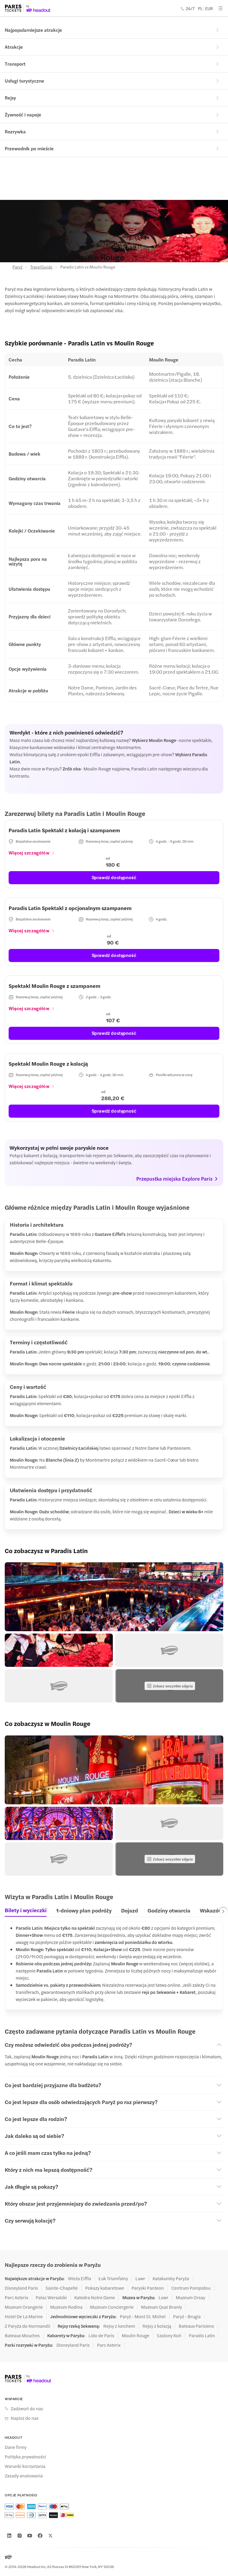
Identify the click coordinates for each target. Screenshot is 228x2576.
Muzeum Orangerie (24, 2307)
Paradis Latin (202, 2335)
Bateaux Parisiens (196, 2326)
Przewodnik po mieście (29, 148)
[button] (114, 1597)
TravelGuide (41, 267)
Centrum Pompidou (191, 2288)
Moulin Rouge (136, 2335)
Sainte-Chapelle (62, 2288)
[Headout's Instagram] (20, 2536)
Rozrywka (15, 131)
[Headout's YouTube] (30, 2536)
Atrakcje (14, 47)
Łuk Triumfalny (113, 2278)
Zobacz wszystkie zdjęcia (173, 1686)
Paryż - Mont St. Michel (143, 2316)
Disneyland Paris (21, 2288)
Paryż (18, 267)
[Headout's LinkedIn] (9, 2536)
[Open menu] (221, 8)
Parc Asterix (16, 2297)
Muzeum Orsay (190, 2297)
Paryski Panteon (148, 2288)
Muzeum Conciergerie (112, 2307)
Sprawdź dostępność (114, 877)
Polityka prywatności (25, 2457)
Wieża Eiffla (80, 2278)
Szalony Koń (169, 2335)
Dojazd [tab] (130, 1910)
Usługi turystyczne (24, 81)
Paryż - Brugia (187, 2316)
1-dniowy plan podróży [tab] (84, 1910)
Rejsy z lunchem (119, 2326)
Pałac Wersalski (51, 2297)
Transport (15, 64)
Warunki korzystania (25, 2466)
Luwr (140, 2278)
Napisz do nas (25, 2418)
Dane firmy (16, 2447)
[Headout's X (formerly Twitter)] (50, 2536)
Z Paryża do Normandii (27, 2326)
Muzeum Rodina (66, 2307)
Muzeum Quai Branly (161, 2307)
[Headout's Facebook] (40, 2536)
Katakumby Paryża (171, 2278)
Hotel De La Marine (24, 2316)
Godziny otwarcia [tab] (169, 1910)
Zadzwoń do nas (27, 2408)
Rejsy (10, 98)
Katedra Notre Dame (95, 2297)
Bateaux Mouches (22, 2335)
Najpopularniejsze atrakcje (33, 30)
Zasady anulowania (24, 2476)
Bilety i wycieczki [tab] (26, 1910)
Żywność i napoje (23, 114)
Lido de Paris (101, 2335)
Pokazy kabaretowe (105, 2288)
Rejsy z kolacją (157, 2326)
